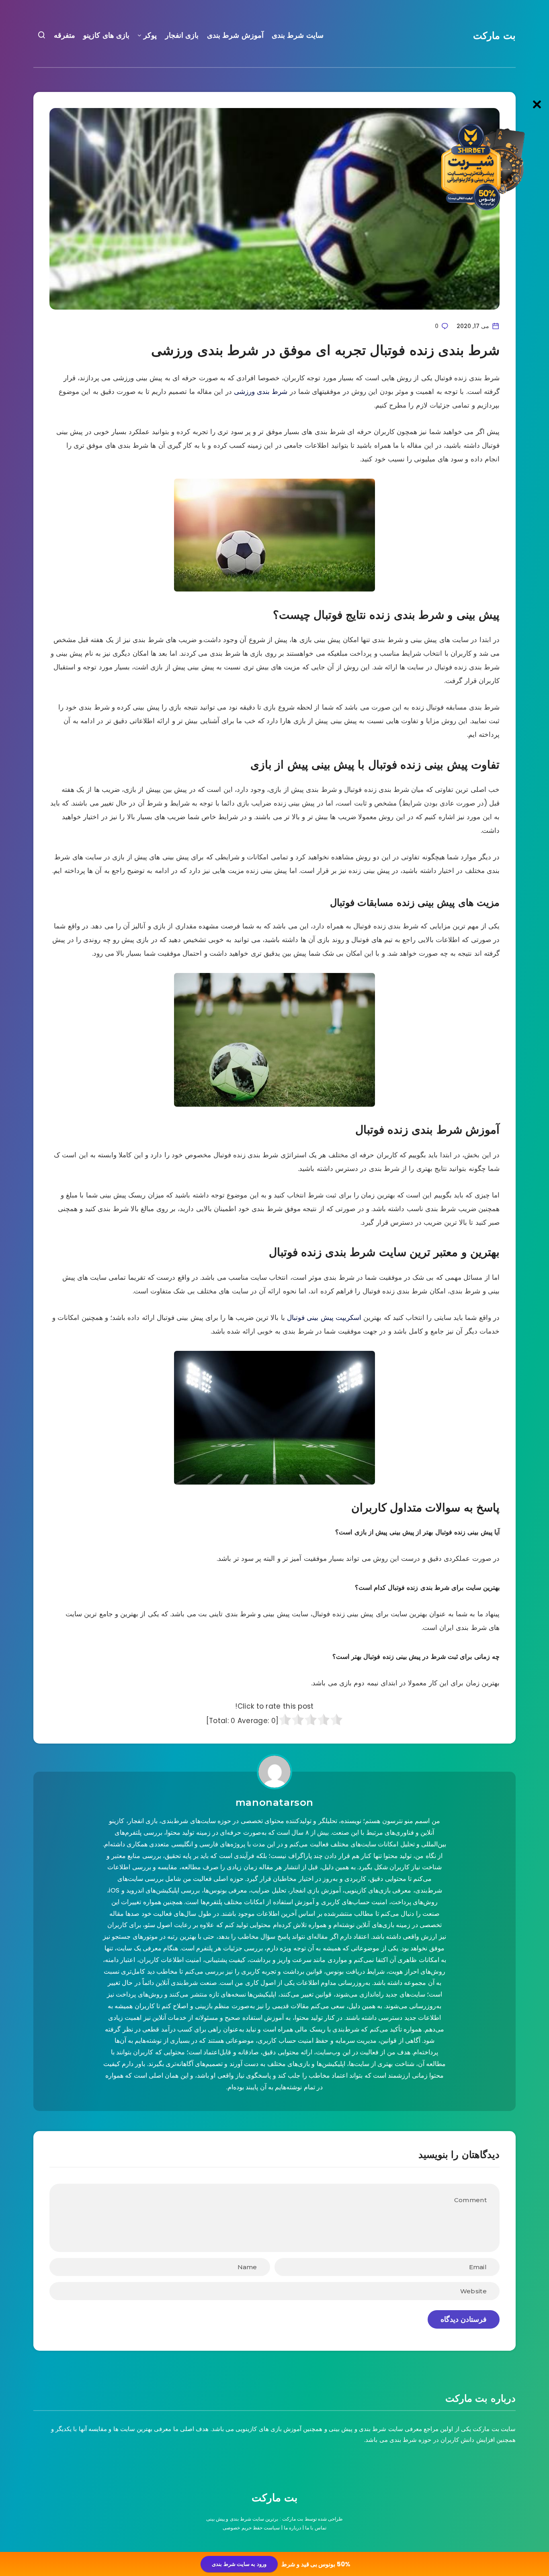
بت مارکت (494, 36)
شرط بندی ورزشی (261, 392)
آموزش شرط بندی (235, 35)
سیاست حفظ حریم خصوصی (251, 2528)
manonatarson (274, 1802)
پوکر (150, 35)
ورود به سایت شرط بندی (239, 2564)
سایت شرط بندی (298, 35)
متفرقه (65, 35)
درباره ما (292, 2528)
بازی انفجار (182, 35)
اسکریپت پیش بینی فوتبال (324, 1318)
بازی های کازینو (106, 35)
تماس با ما (316, 2528)
